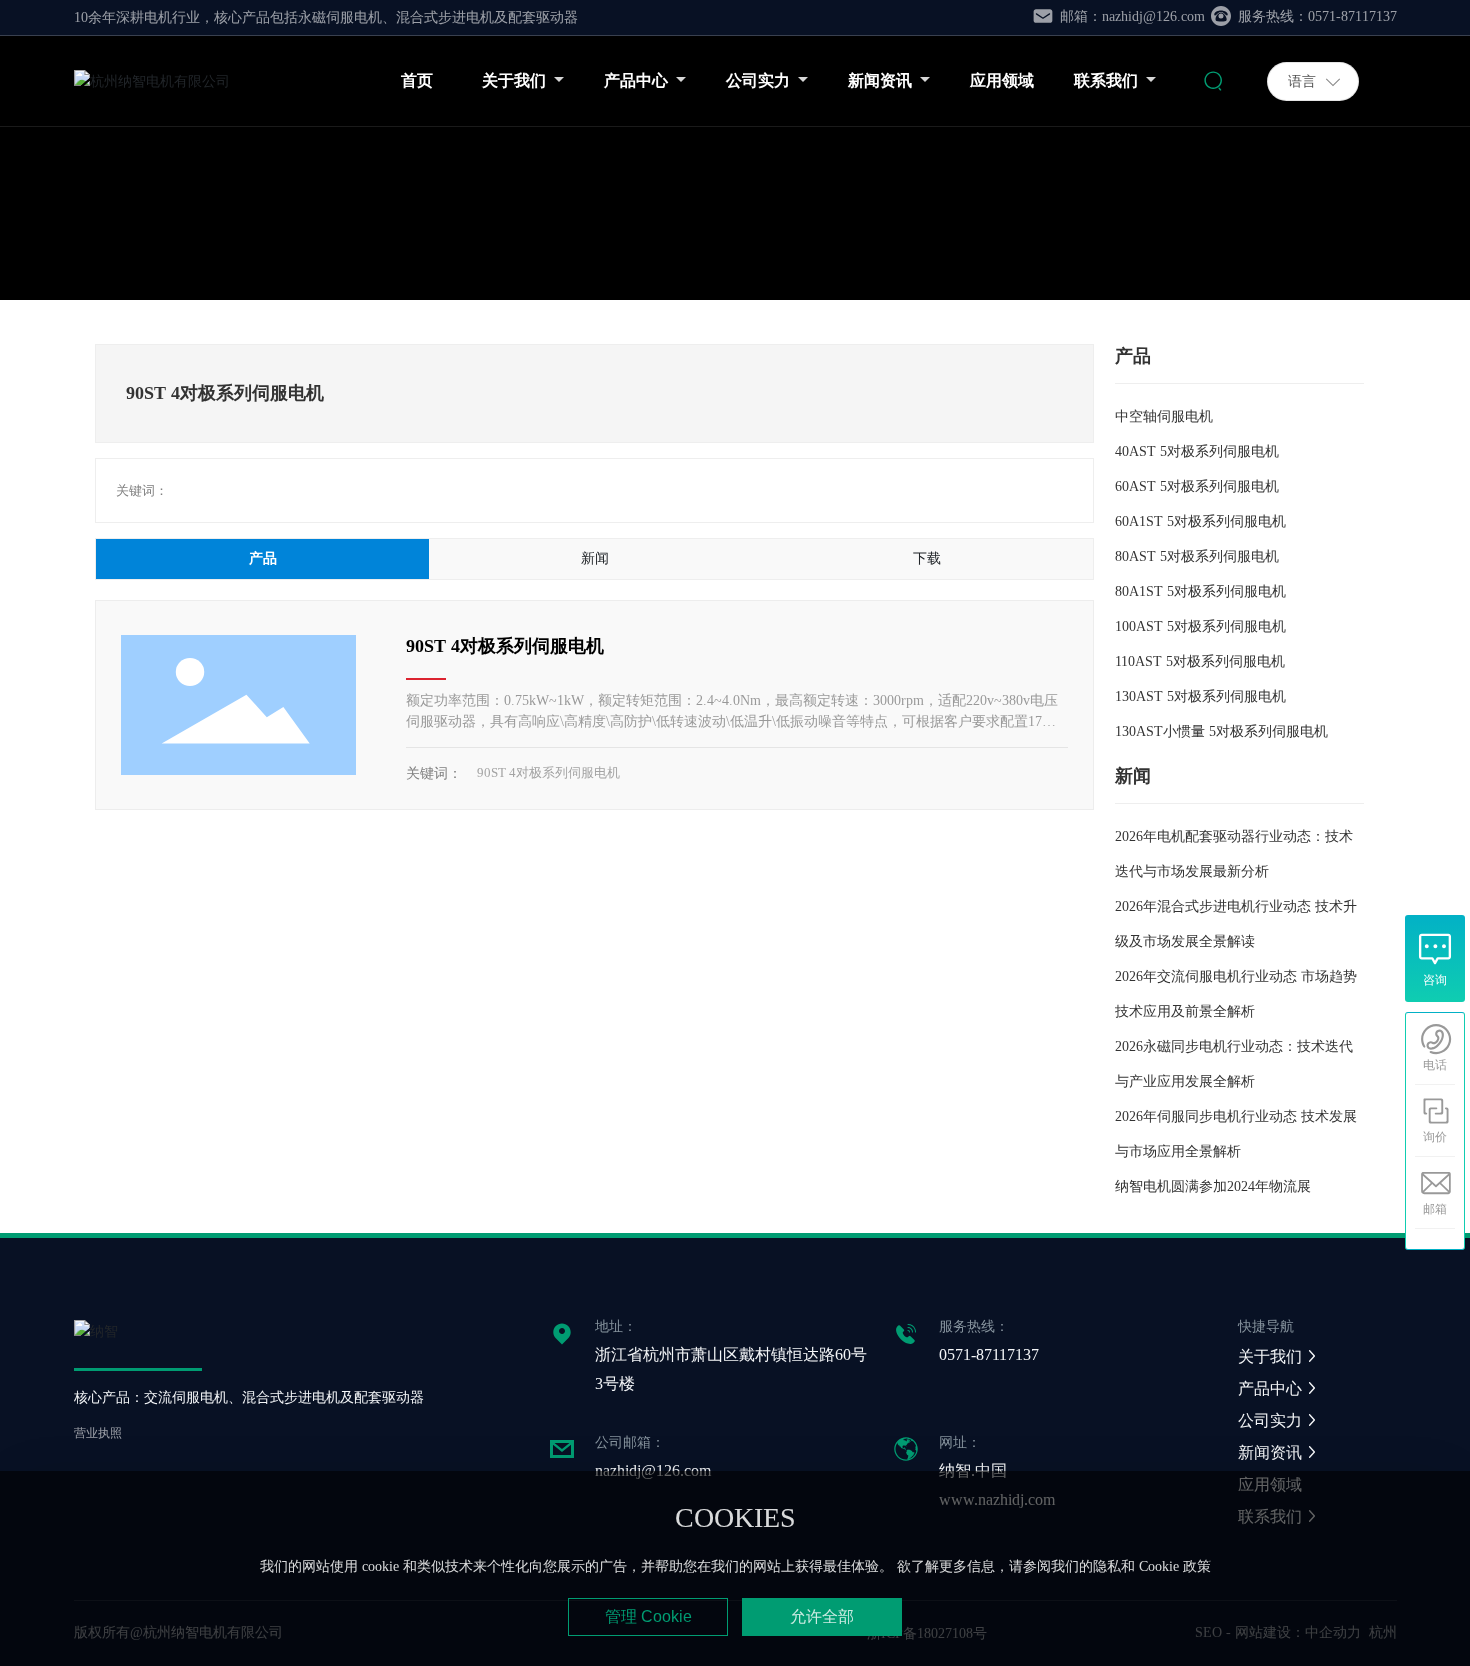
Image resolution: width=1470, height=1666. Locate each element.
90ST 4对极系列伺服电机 (505, 646)
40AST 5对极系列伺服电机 (1197, 451)
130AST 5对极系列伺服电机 (1200, 696)
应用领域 (1002, 80)
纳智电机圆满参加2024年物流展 (1213, 1186)
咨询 (1435, 980)
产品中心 (637, 80)
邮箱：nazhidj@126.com (1130, 16)
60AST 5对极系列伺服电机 (1197, 486)
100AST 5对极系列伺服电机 (1200, 626)
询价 (1435, 1137)
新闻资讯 (881, 80)
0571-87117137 (989, 1354)
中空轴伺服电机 (1164, 416)
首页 (417, 80)
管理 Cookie (648, 1616)
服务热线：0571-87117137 (1315, 16)
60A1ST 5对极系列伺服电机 (1200, 521)
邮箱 (1435, 1209)
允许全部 (822, 1616)
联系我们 (1107, 80)
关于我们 (515, 80)
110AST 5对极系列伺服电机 (1200, 661)
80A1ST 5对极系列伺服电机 (1200, 591)
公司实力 (759, 80)
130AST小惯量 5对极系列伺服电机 (1221, 731)
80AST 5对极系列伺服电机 (1197, 556)
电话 (1435, 1065)
